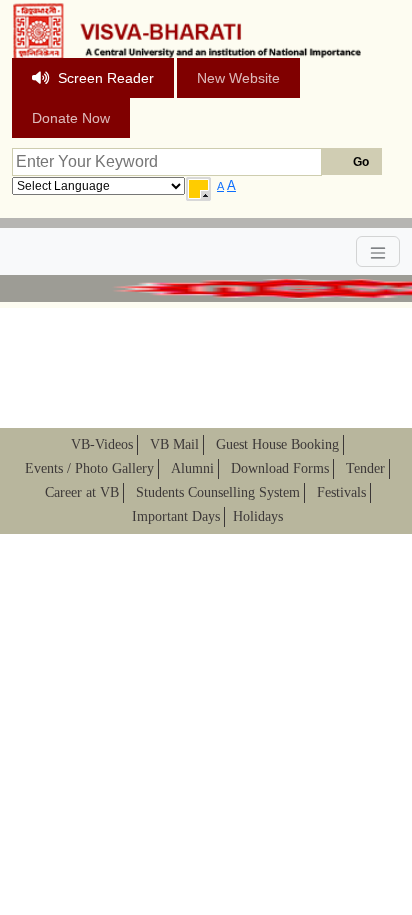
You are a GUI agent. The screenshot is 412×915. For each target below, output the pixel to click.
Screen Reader (106, 78)
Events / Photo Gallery (89, 468)
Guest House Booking (277, 444)
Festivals (341, 492)
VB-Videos (102, 444)
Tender (365, 468)
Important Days (176, 516)
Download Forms (280, 468)
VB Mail (174, 444)
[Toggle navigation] (378, 251)
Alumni (192, 468)
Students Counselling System (218, 492)
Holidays (258, 516)
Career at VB (82, 492)
